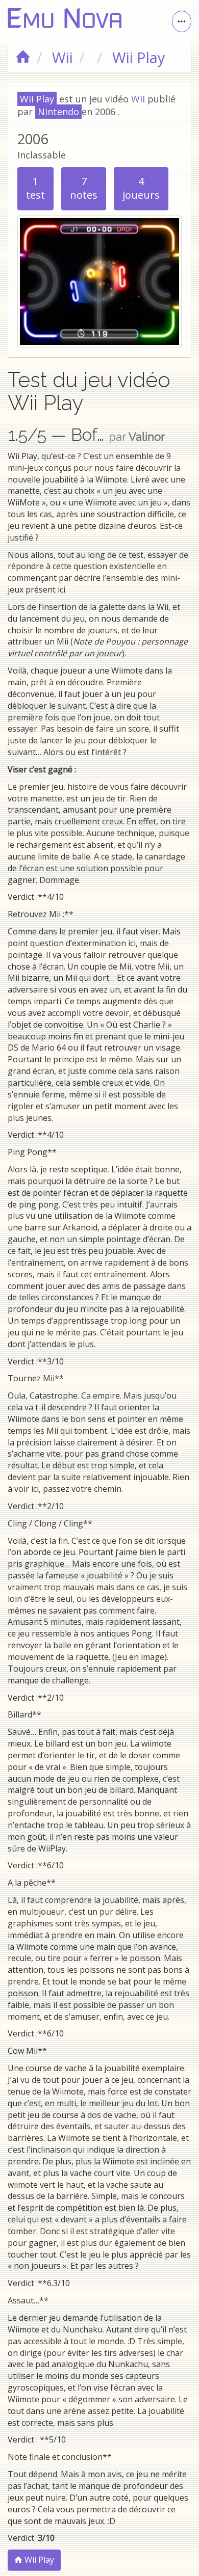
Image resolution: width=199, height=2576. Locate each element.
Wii (138, 99)
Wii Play (38, 2560)
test (35, 188)
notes (84, 188)
